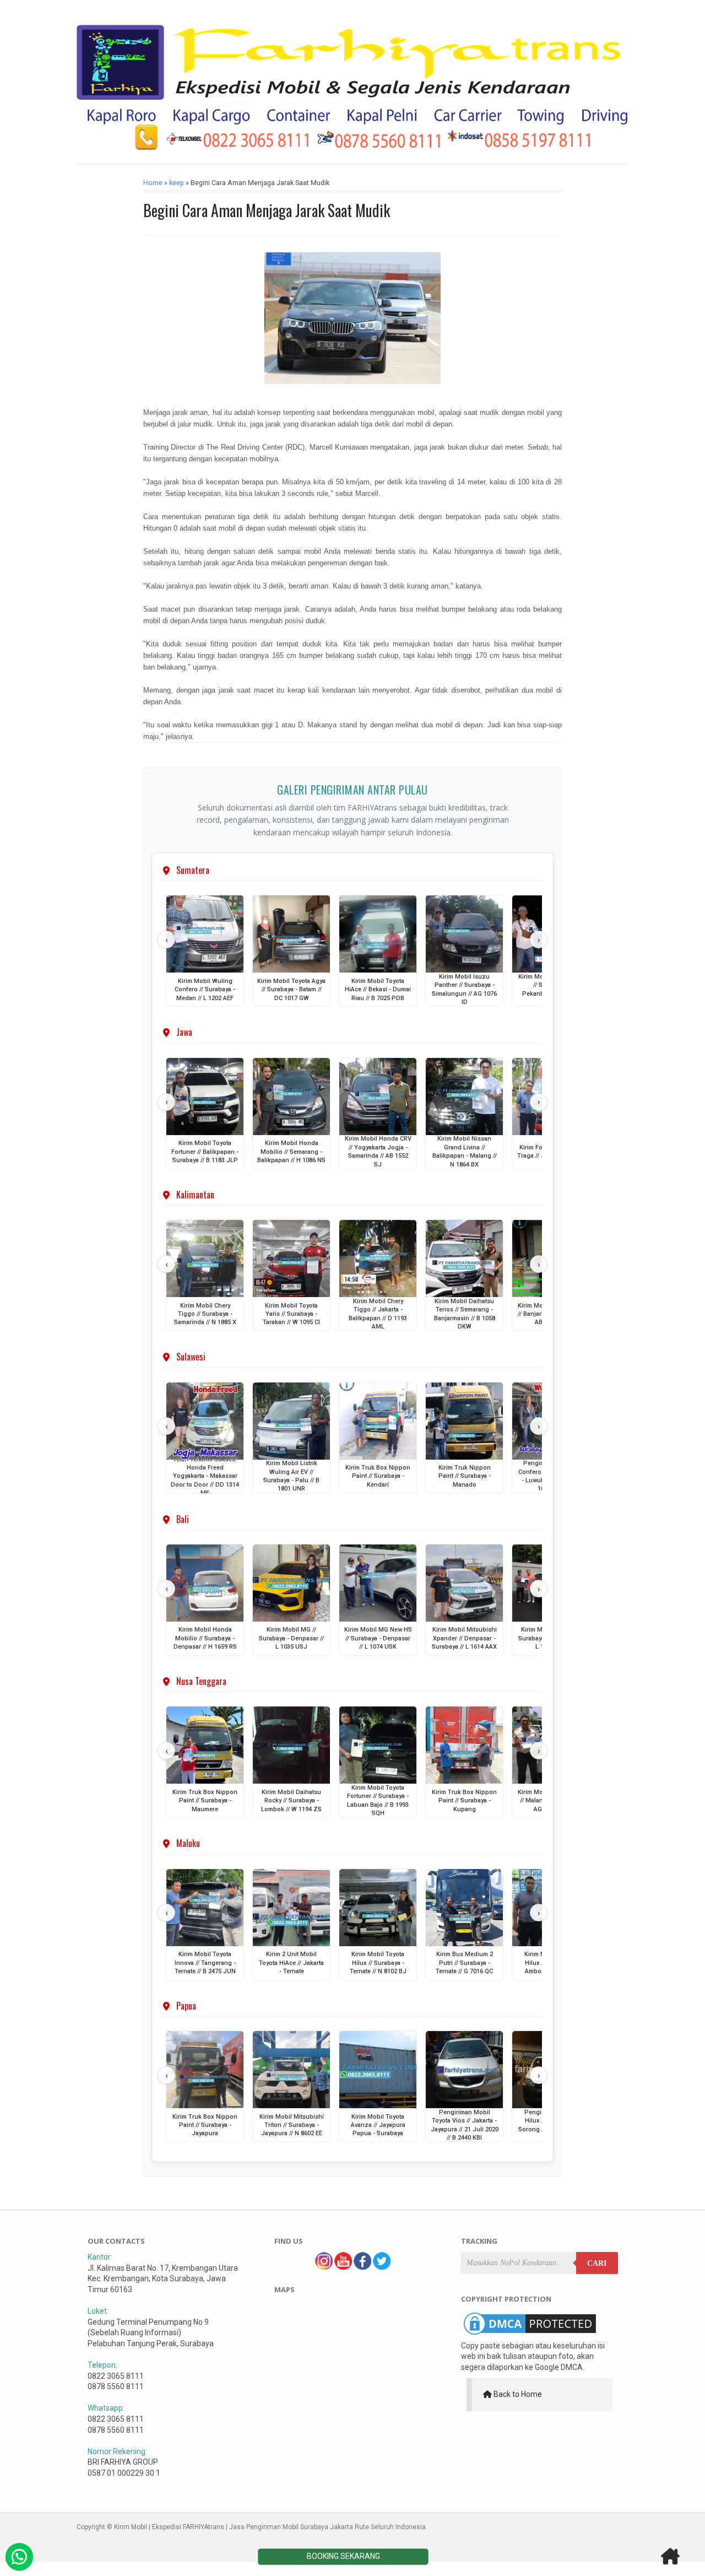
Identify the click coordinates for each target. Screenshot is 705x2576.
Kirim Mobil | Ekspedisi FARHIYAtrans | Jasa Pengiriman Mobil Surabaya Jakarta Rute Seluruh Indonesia (270, 2527)
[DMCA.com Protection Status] (530, 2335)
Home (153, 183)
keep (177, 183)
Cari (597, 2263)
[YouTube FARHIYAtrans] (343, 2267)
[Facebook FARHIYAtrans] (362, 2267)
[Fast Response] (19, 2557)
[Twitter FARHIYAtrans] (382, 2267)
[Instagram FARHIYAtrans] (324, 2267)
